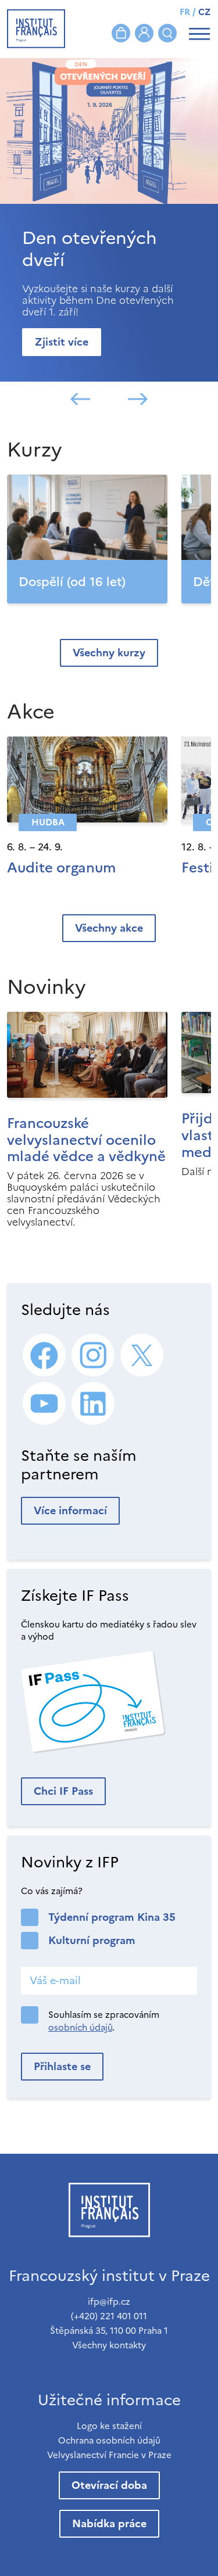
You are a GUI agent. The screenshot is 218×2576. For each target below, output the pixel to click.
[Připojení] (144, 33)
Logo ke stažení (109, 2426)
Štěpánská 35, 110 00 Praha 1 (109, 2331)
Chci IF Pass (63, 1791)
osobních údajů (80, 2027)
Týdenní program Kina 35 (112, 1917)
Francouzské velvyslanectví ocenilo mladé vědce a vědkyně (86, 1140)
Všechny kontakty (109, 2345)
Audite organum (61, 868)
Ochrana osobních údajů (109, 2440)
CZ (204, 12)
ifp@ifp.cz (109, 2302)
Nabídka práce (109, 2523)
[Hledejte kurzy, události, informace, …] (167, 33)
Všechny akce (109, 928)
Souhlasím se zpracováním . (104, 2021)
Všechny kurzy (109, 653)
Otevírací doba (109, 2485)
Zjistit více (62, 342)
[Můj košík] (121, 33)
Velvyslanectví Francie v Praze (109, 2455)
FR (185, 12)
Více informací (70, 1510)
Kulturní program (92, 1940)
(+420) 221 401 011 (109, 2316)
